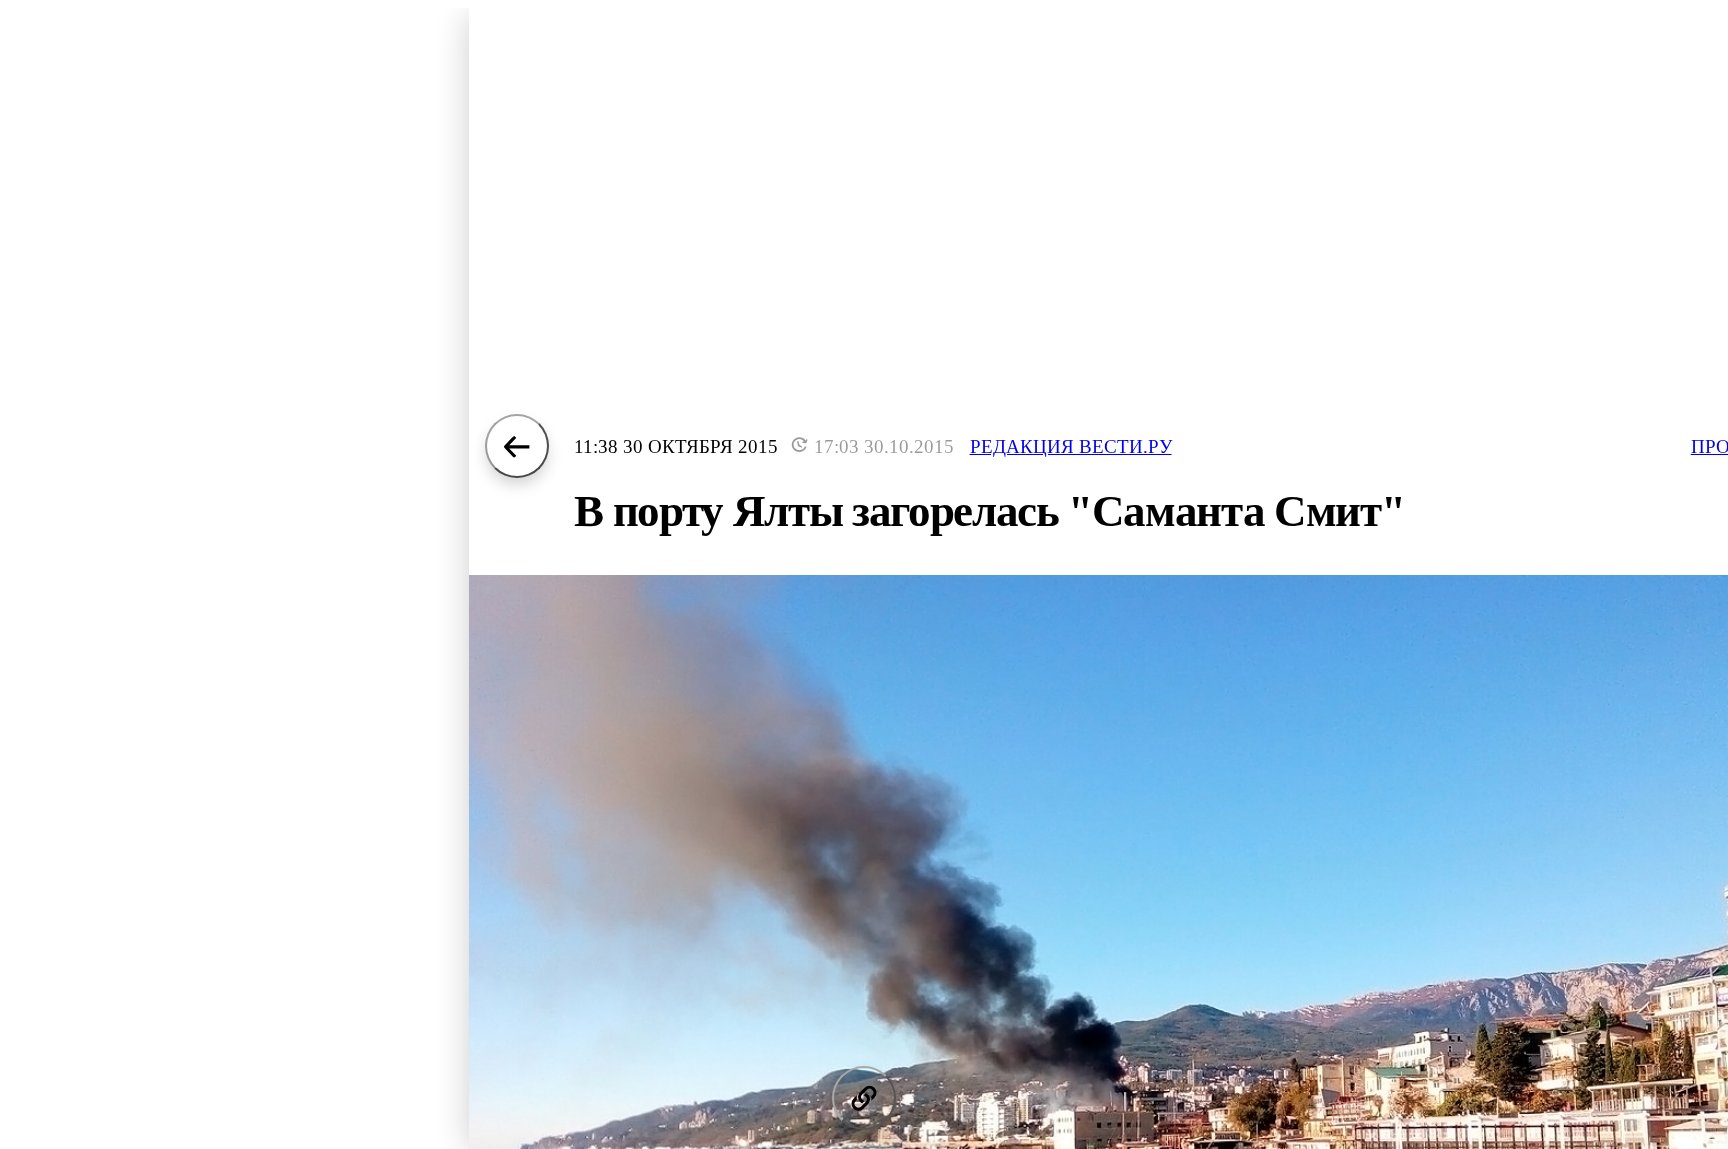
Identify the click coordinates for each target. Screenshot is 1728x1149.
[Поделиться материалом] (864, 1098)
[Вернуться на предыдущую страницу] (517, 446)
